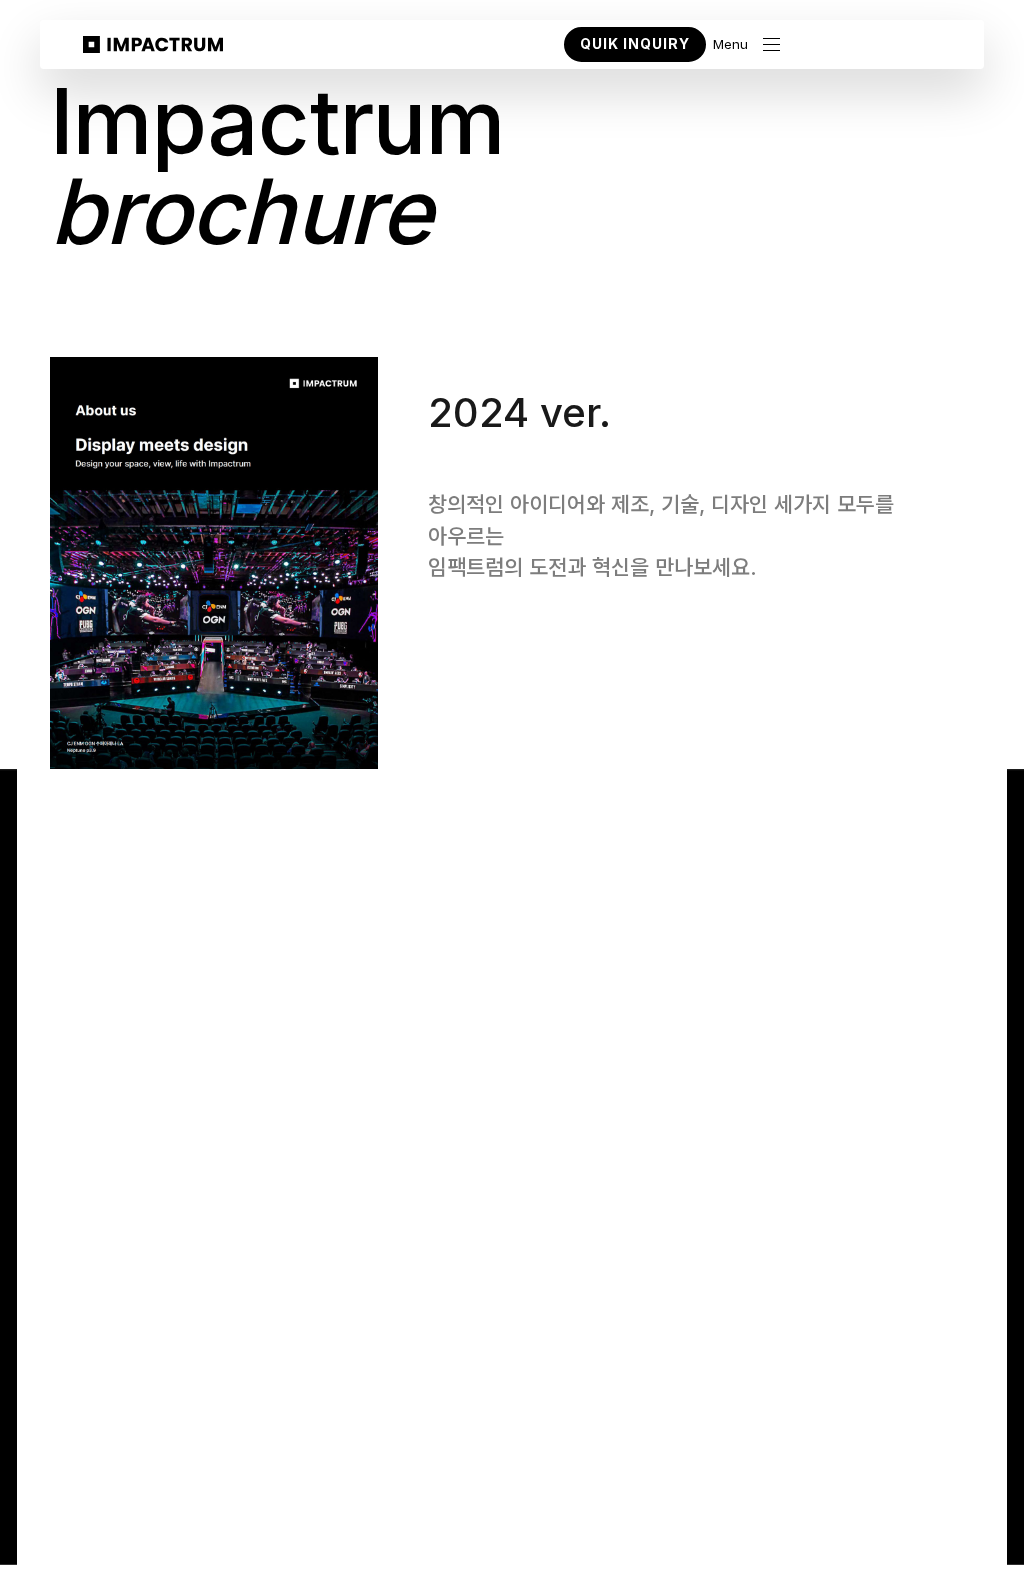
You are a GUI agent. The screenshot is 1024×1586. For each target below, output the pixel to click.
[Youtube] (840, 1446)
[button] (746, 44)
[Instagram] (920, 1446)
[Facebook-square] (961, 1446)
